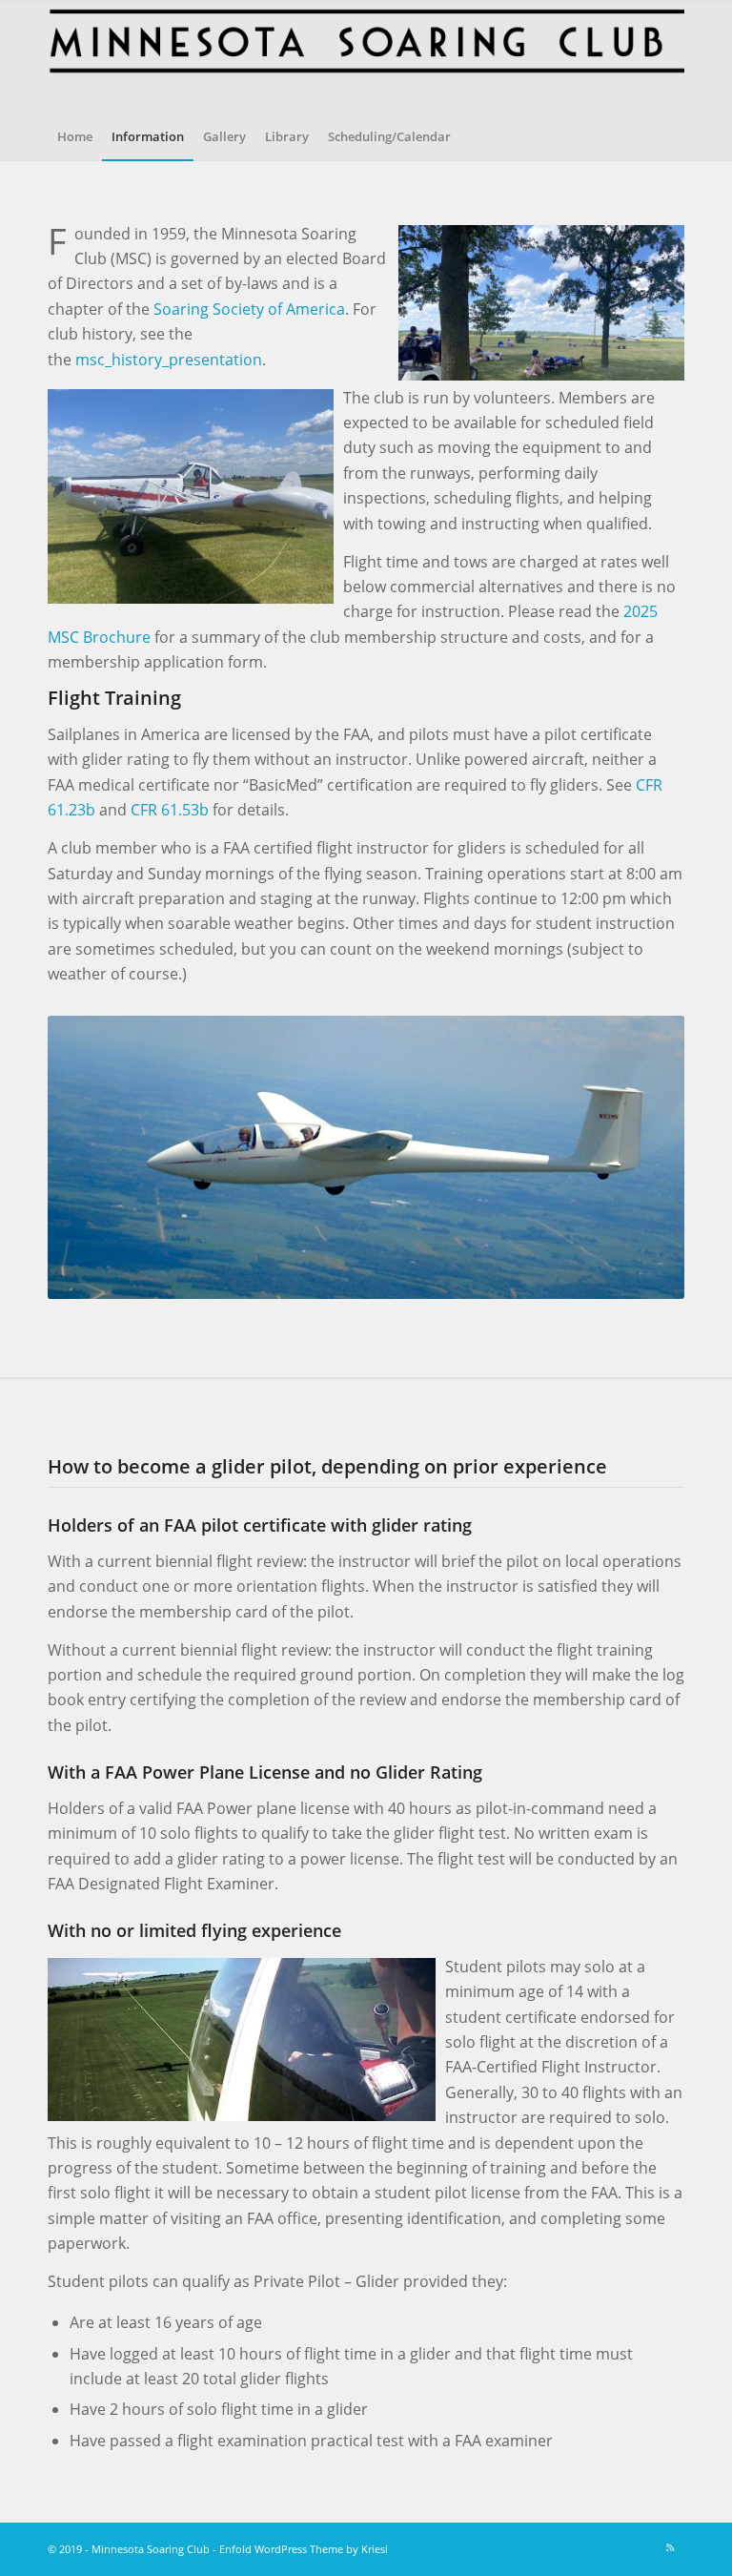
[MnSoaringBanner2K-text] (366, 56)
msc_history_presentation (169, 360)
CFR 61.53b (170, 810)
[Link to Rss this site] (670, 2547)
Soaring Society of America (249, 309)
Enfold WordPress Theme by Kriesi (304, 2549)
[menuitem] (75, 136)
